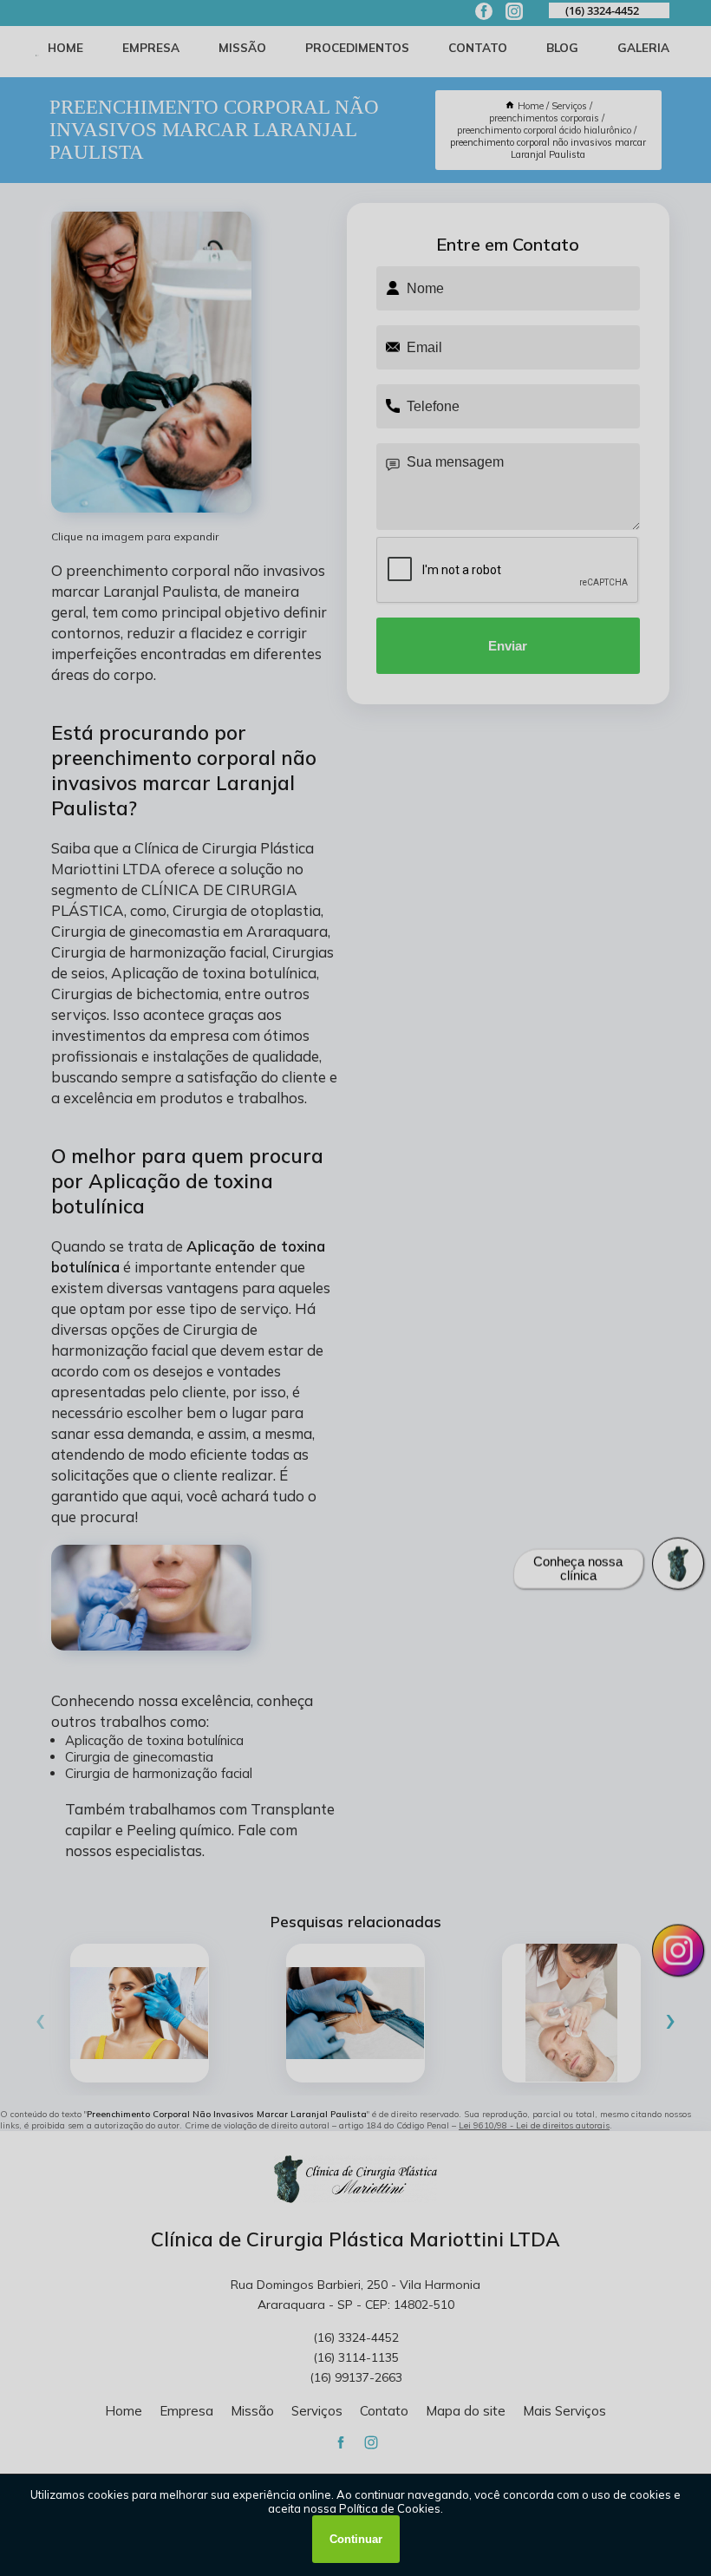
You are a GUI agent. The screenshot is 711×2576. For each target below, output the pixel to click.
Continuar (356, 2539)
